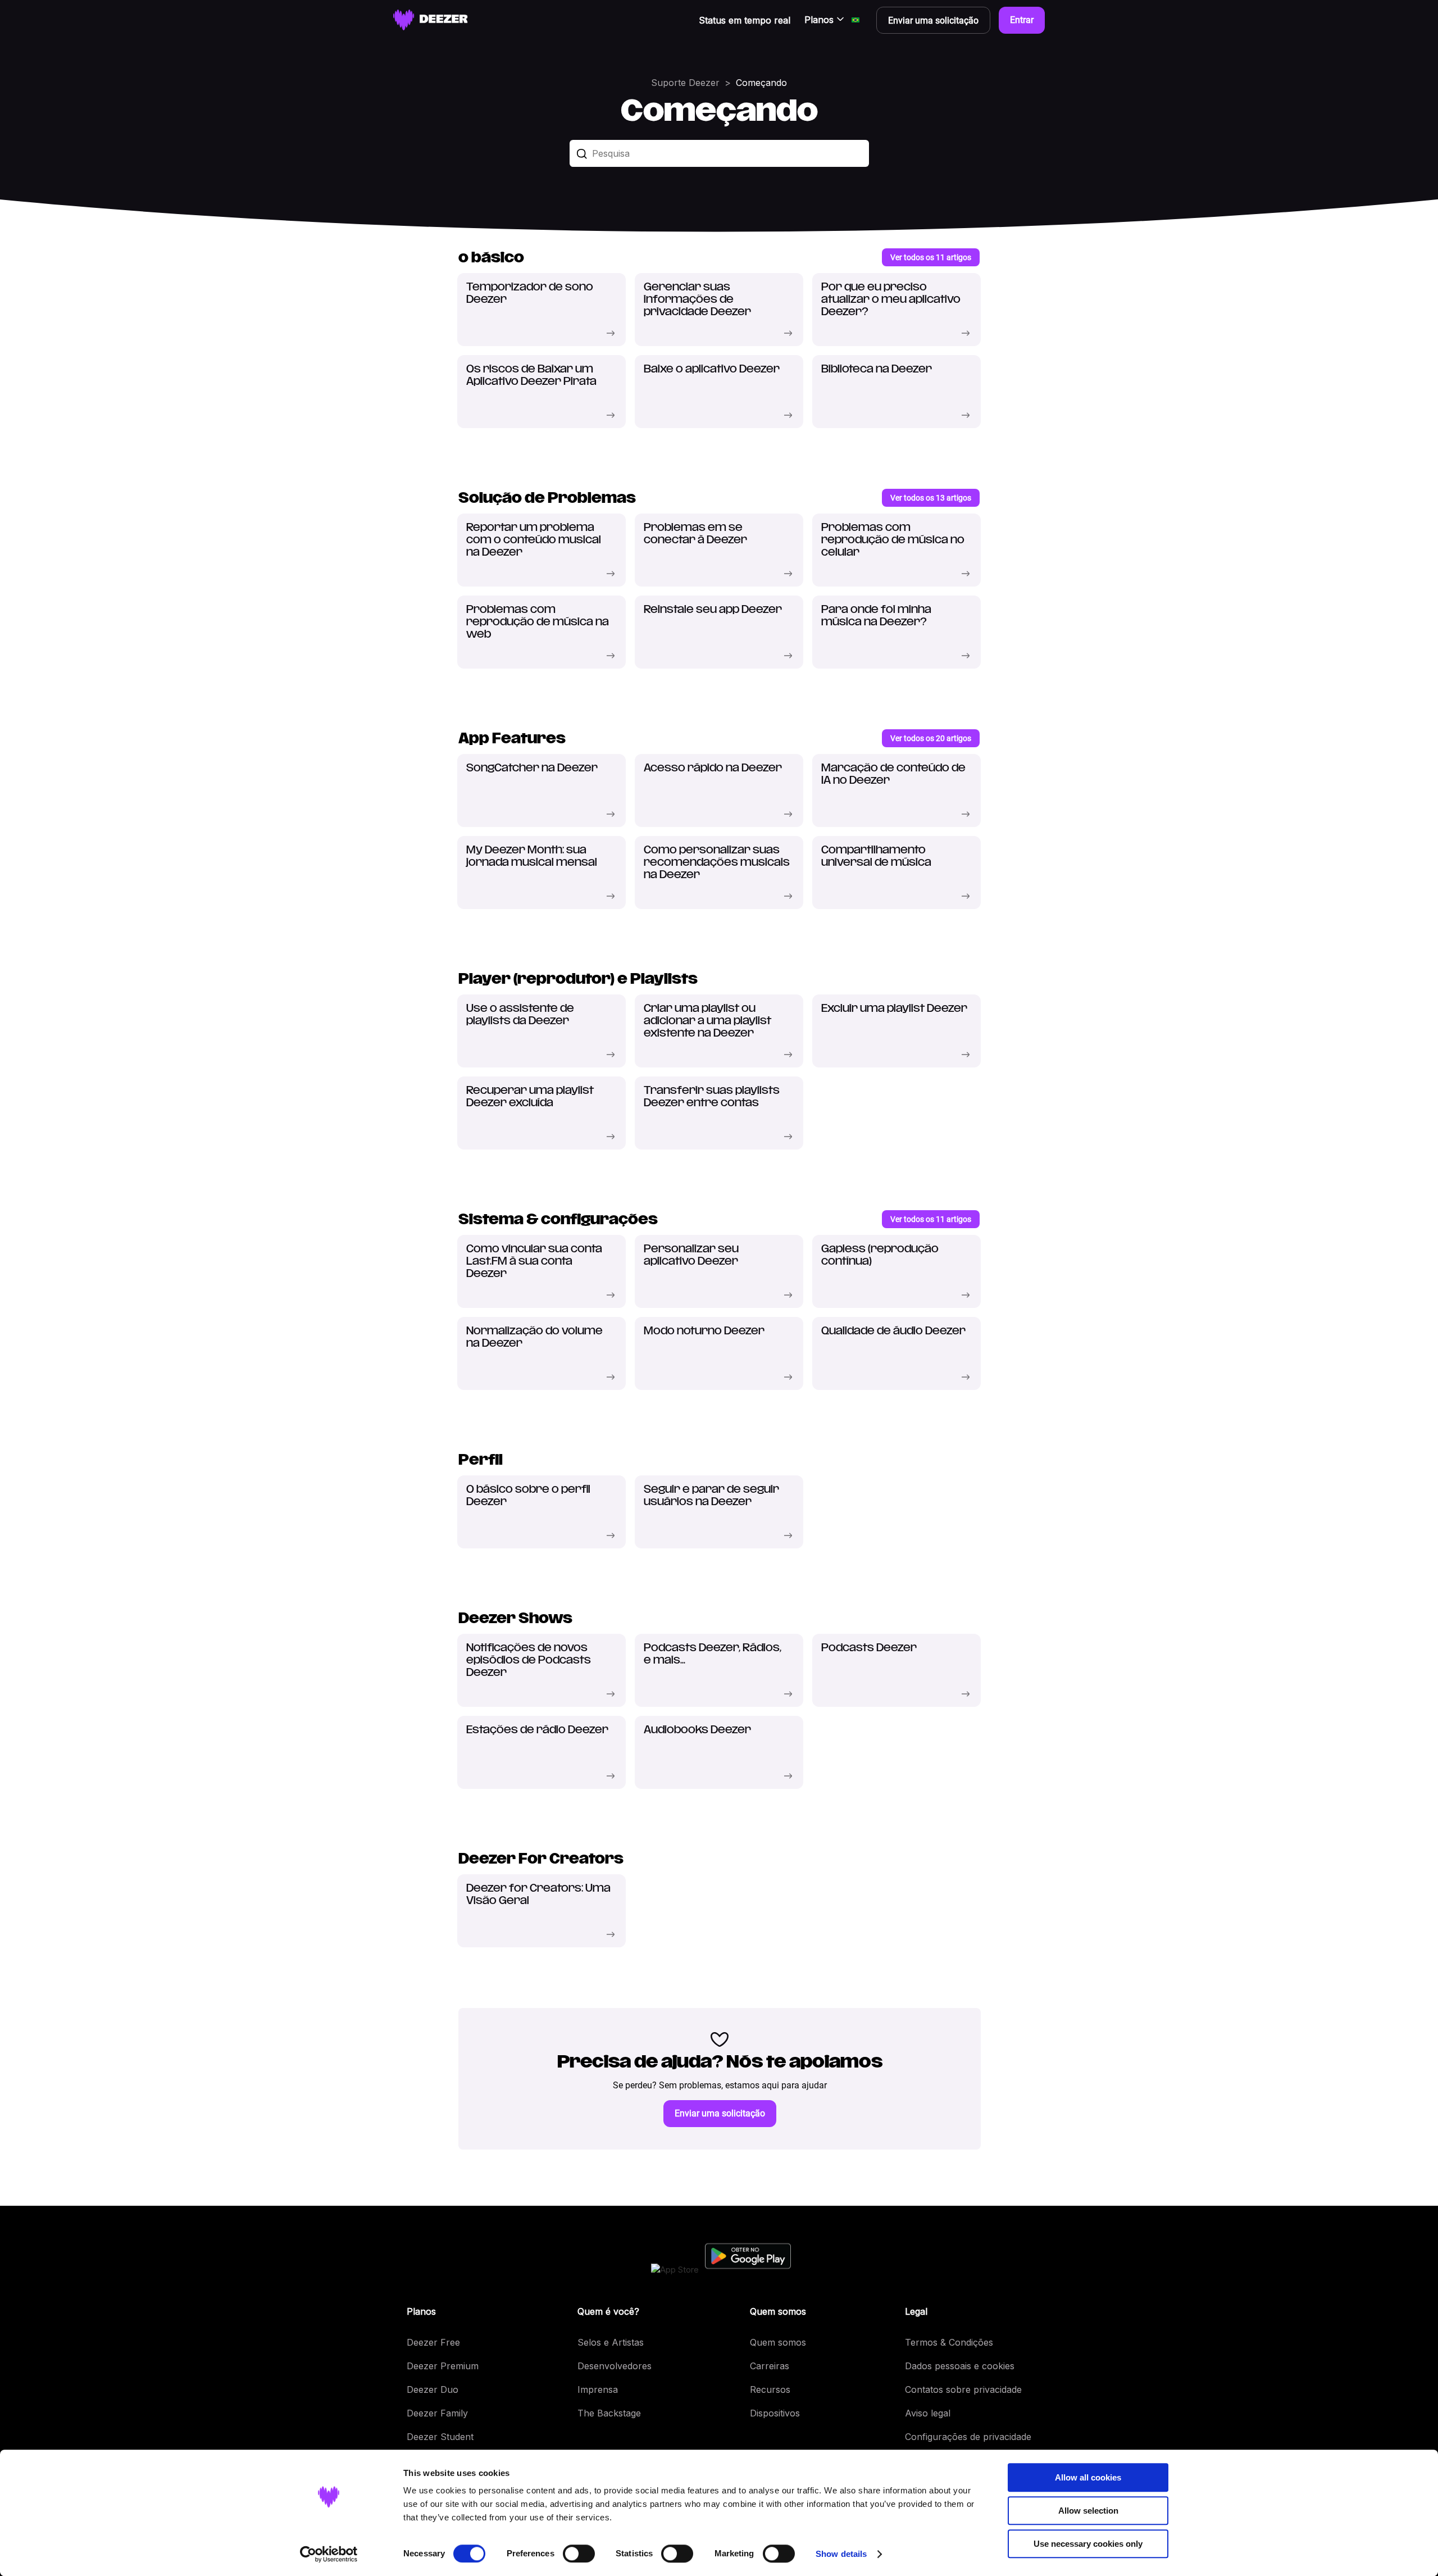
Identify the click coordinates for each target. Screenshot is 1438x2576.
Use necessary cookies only (1088, 2544)
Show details (841, 2554)
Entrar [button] (1022, 20)
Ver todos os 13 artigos (931, 498)
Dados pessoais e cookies (960, 2366)
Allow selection (1088, 2511)
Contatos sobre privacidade (963, 2389)
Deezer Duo (433, 2389)
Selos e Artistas (611, 2342)
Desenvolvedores (615, 2366)
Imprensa (598, 2389)
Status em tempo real (745, 20)
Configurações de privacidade (968, 2437)
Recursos (770, 2389)
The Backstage (609, 2413)
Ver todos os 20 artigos (931, 738)
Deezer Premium (443, 2366)
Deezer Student (440, 2437)
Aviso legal (928, 2413)
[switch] (579, 2554)
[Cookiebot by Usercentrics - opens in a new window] (329, 2554)
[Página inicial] (431, 20)
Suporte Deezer (685, 83)
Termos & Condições (949, 2342)
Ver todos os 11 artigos (931, 257)
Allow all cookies (1088, 2477)
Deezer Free (433, 2342)
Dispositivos (775, 2413)
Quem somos (778, 2342)
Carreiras (770, 2366)
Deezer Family (437, 2413)
